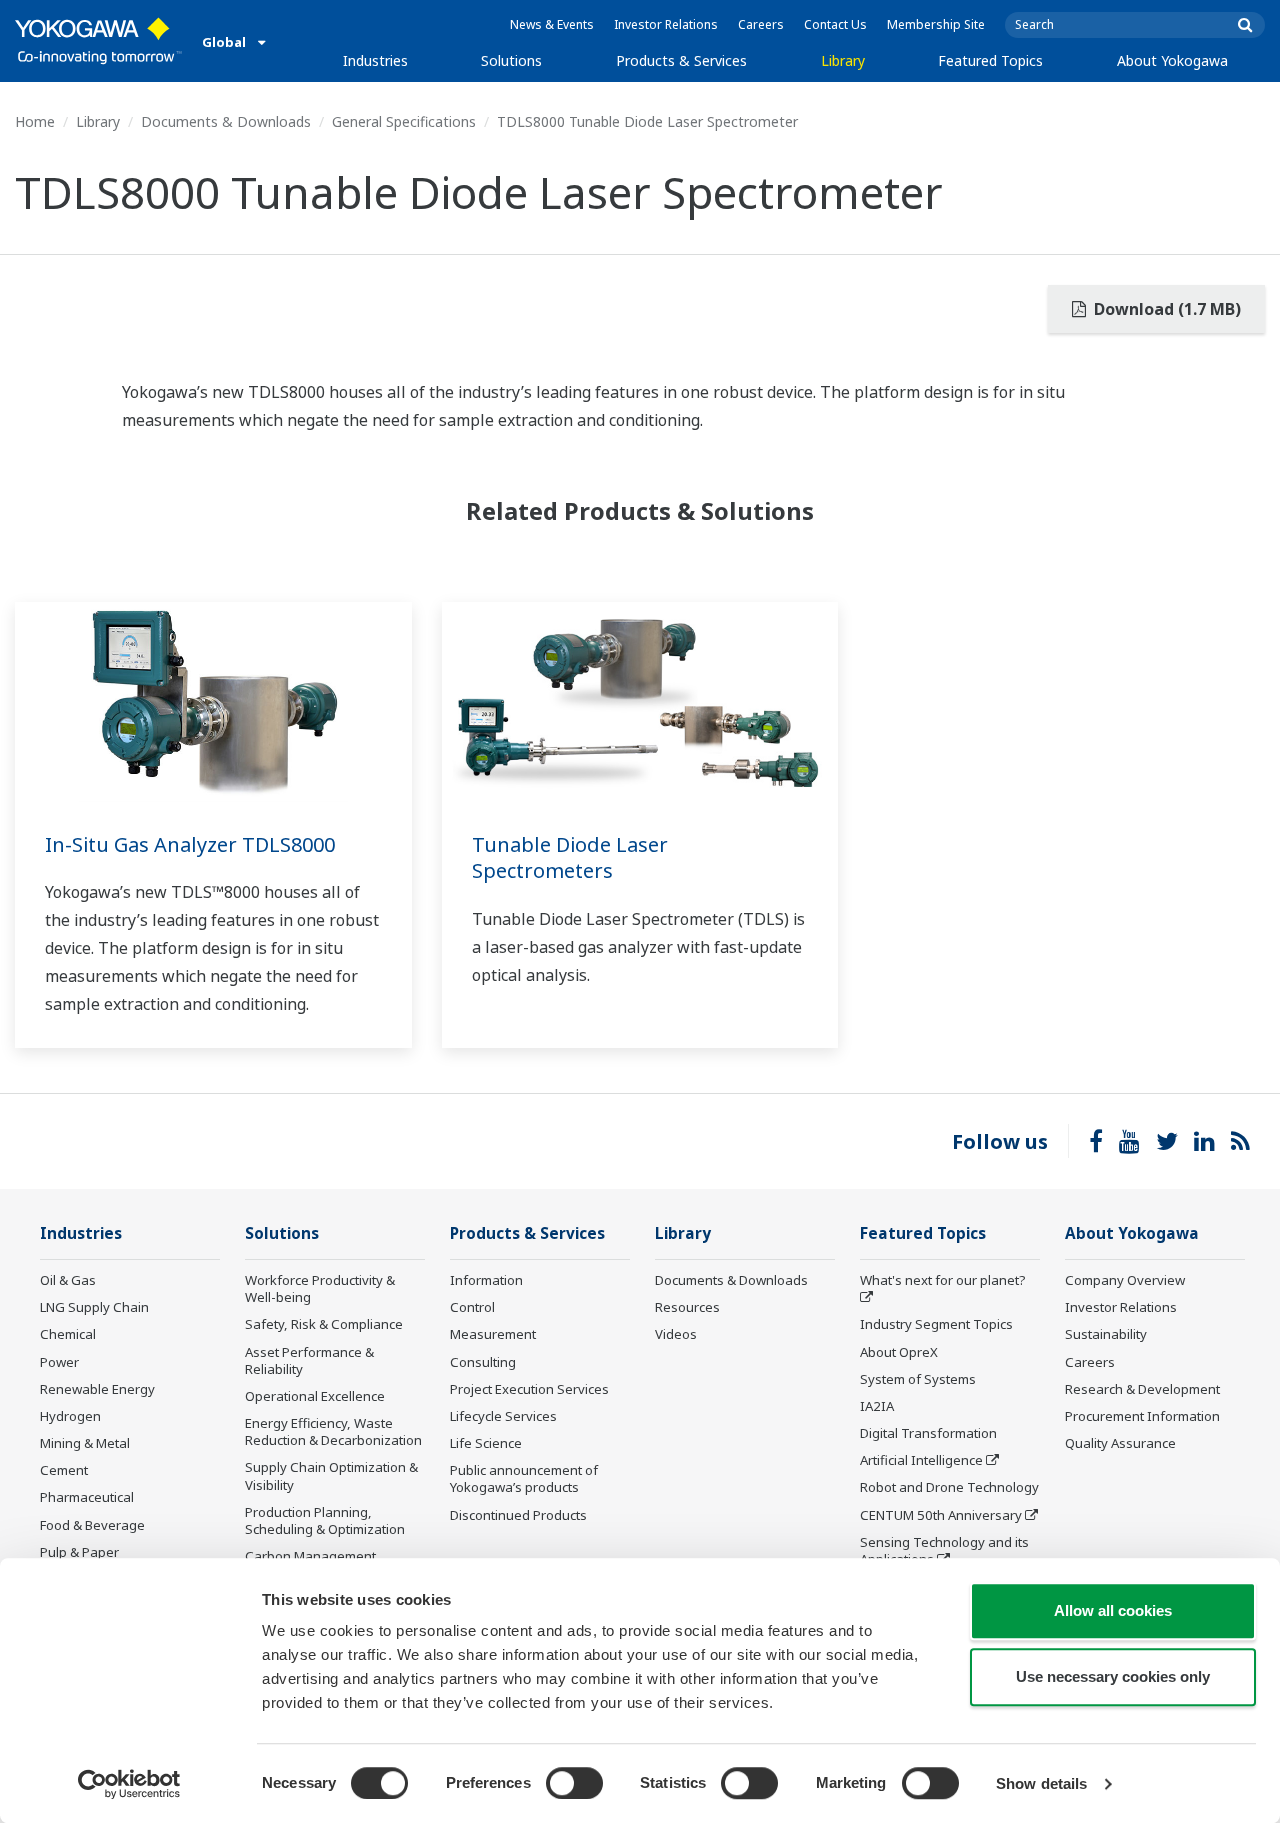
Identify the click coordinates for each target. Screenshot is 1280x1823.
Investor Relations (666, 24)
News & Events (552, 24)
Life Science (486, 1443)
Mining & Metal (85, 1443)
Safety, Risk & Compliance (324, 1324)
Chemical (68, 1334)
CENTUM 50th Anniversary (941, 1515)
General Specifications (404, 121)
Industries (375, 60)
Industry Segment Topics (936, 1324)
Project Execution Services (529, 1389)
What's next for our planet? (943, 1280)
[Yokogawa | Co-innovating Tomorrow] (98, 41)
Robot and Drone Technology (949, 1487)
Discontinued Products (518, 1515)
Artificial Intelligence (921, 1460)
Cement (64, 1470)
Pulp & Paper (79, 1552)
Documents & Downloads (226, 121)
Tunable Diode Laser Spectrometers (570, 858)
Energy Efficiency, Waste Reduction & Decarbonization (333, 1431)
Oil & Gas (68, 1280)
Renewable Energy (97, 1389)
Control (472, 1307)
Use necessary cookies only (1113, 1676)
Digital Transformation (928, 1433)
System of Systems (918, 1379)
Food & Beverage (92, 1525)
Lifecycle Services (503, 1416)
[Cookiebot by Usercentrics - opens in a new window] (129, 1784)
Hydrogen (70, 1416)
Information (486, 1280)
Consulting (483, 1362)
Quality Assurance (1120, 1443)
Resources (687, 1307)
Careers (761, 24)
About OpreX (899, 1352)
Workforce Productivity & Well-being (320, 1288)
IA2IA (877, 1406)
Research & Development (1142, 1389)
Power (59, 1362)
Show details (1041, 1783)
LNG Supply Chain (94, 1307)
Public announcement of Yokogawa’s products (524, 1478)
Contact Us (835, 24)
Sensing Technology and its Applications (944, 1550)
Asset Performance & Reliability (309, 1360)
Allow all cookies (1113, 1610)
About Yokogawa (1172, 60)
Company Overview (1125, 1280)
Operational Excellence (315, 1396)
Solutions (511, 60)
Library (843, 60)
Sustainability (1106, 1334)
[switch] (574, 1783)
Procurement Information (1142, 1416)
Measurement (493, 1334)
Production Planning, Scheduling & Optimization (325, 1520)
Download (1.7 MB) (1165, 309)
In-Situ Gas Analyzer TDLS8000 (190, 844)
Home (35, 121)
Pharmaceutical (87, 1497)
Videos (676, 1334)
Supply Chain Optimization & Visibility (331, 1475)
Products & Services (681, 60)
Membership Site (936, 24)
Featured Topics (990, 60)
